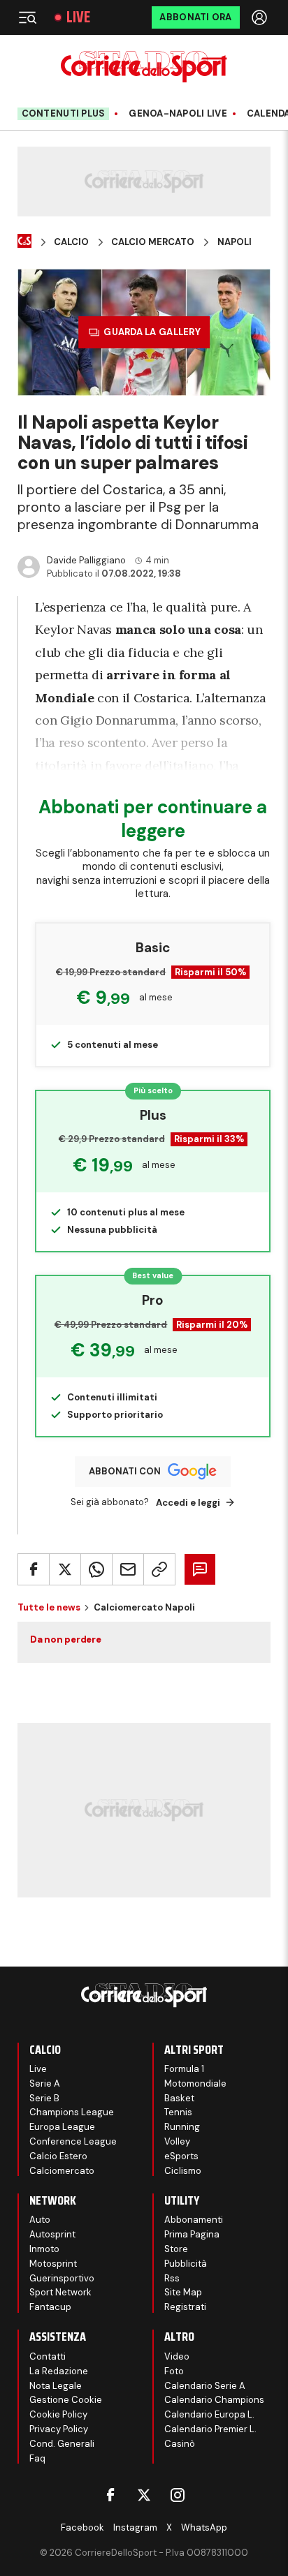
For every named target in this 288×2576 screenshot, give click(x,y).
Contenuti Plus (64, 113)
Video (177, 2356)
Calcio (71, 242)
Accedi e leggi (188, 1503)
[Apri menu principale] (27, 17)
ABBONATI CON (125, 1471)
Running (182, 2127)
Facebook (82, 2527)
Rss (172, 2278)
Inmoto (44, 2249)
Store (176, 2249)
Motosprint (53, 2264)
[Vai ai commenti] (200, 1569)
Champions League (72, 2112)
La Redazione (59, 2371)
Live (78, 17)
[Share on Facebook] (34, 1569)
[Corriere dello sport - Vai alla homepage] (144, 67)
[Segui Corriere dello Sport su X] (144, 2495)
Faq (37, 2458)
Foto (174, 2371)
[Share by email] (128, 1569)
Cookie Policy (58, 2414)
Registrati (185, 2307)
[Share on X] (65, 1569)
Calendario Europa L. (209, 2414)
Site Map (183, 2292)
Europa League (62, 2127)
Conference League (73, 2141)
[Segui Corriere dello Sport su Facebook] (110, 2495)
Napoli (235, 242)
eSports (181, 2156)
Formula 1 (184, 2069)
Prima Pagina (192, 2234)
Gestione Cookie (66, 2400)
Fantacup (50, 2307)
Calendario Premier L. (210, 2429)
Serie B (44, 2098)
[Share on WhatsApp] (96, 1569)
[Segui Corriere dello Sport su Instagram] (178, 2495)
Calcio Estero (58, 2156)
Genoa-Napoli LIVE (178, 114)
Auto (40, 2220)
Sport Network (60, 2292)
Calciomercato (62, 2171)
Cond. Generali (62, 2444)
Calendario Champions (214, 2400)
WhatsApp (204, 2527)
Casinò (180, 2444)
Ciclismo (183, 2171)
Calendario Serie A (205, 2386)
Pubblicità (186, 2264)
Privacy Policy (59, 2429)
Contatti (48, 2356)
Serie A (45, 2083)
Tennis (178, 2112)
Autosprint (52, 2234)
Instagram (135, 2527)
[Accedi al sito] (261, 17)
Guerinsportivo (62, 2278)
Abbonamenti (194, 2220)
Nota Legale (56, 2386)
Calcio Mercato (153, 242)
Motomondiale (195, 2083)
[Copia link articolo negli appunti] (159, 1569)
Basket (179, 2098)
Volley (177, 2141)
